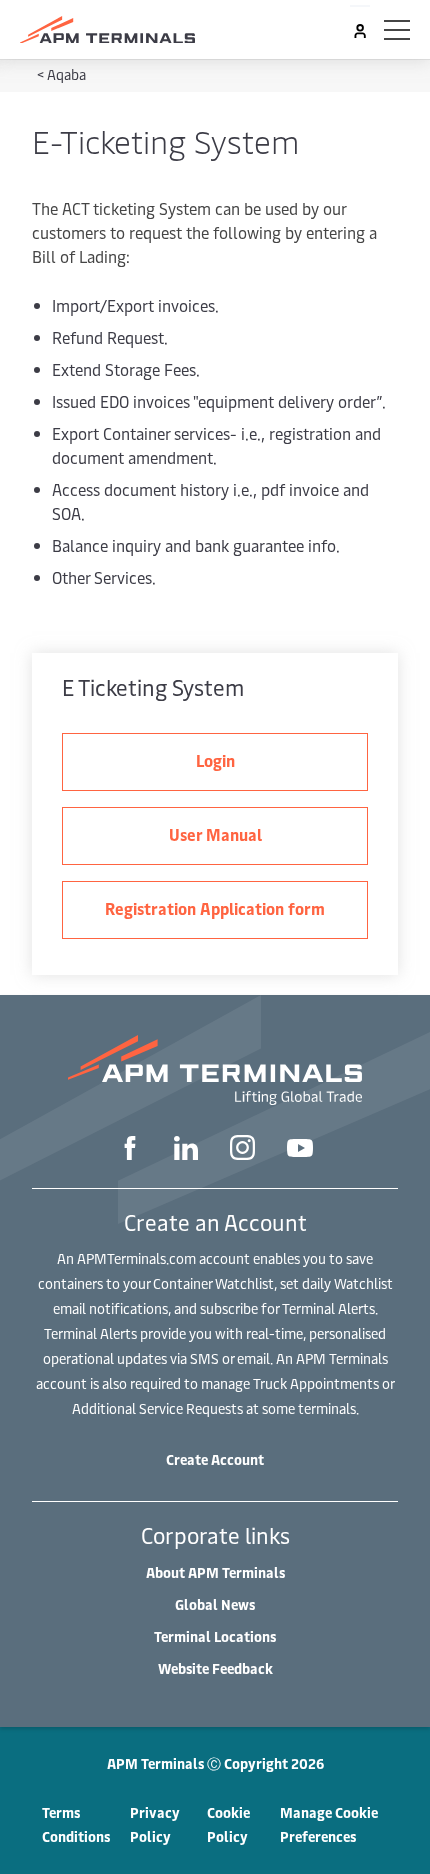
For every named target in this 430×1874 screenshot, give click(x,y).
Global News (215, 1604)
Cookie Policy (228, 1824)
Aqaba (66, 74)
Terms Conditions (76, 1824)
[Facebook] (130, 1150)
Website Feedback (215, 1668)
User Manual (215, 834)
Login (215, 760)
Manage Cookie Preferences (329, 1824)
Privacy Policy (155, 1824)
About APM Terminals (215, 1572)
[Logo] (107, 30)
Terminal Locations (215, 1636)
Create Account (215, 1459)
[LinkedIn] (186, 1150)
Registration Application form (215, 908)
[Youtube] (300, 1150)
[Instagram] (242, 1150)
